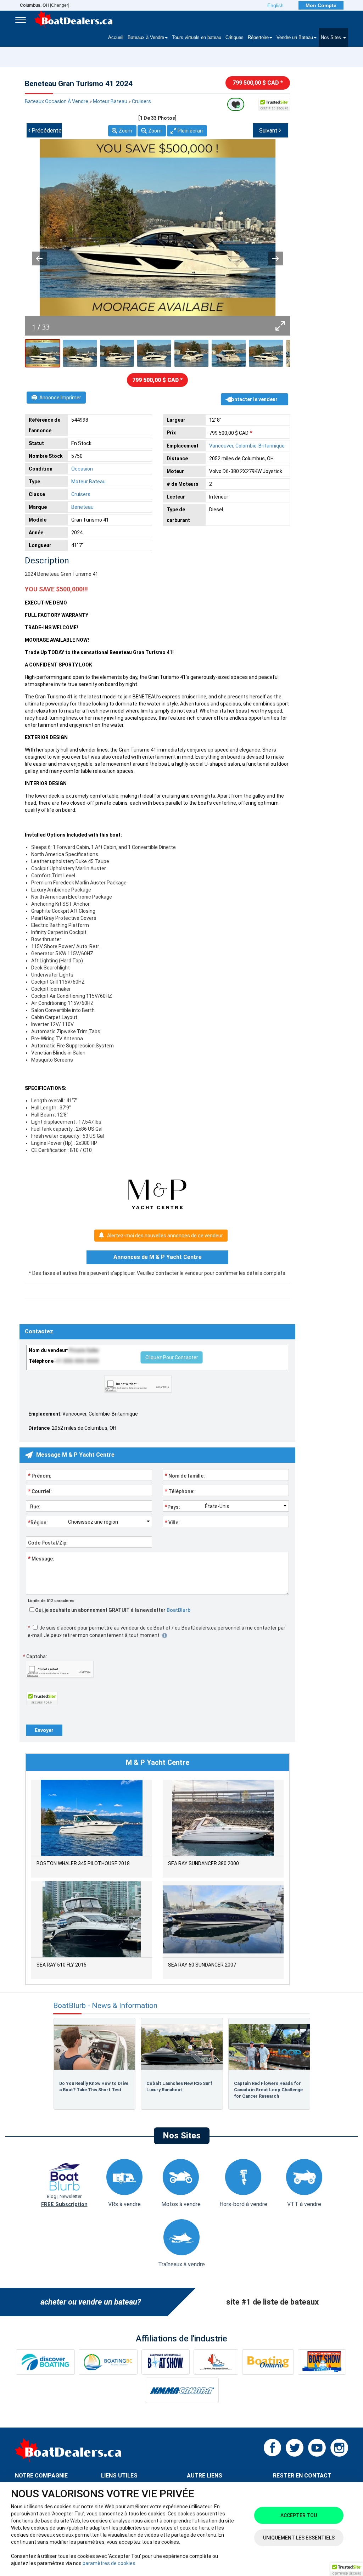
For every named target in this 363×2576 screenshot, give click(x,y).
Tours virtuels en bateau (197, 38)
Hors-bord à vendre (243, 2204)
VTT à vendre (304, 2204)
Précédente (45, 130)
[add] (236, 104)
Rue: (34, 1507)
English (275, 5)
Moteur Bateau (110, 101)
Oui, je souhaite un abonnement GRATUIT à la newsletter (112, 1610)
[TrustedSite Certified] (274, 104)
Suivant (270, 130)
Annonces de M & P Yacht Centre (158, 1257)
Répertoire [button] (258, 38)
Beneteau (82, 507)
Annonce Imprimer (60, 398)
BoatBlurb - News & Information (105, 2006)
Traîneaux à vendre (181, 2264)
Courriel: (40, 1491)
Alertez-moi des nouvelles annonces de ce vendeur (165, 1236)
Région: (38, 1522)
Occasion (82, 469)
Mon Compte (321, 5)
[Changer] (44, 5)
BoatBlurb (178, 1610)
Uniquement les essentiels (299, 2538)
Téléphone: (180, 1491)
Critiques (234, 38)
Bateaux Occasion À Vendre (57, 101)
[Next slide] (275, 258)
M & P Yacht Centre (158, 1762)
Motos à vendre (181, 2204)
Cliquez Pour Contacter (172, 1357)
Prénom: (40, 1475)
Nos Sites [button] (332, 38)
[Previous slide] (39, 258)
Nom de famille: (185, 1475)
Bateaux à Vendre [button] (146, 38)
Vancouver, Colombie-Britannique (247, 446)
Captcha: (35, 1657)
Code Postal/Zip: (48, 1543)
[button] (347, 2569)
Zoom (125, 131)
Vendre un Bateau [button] (295, 38)
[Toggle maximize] (280, 326)
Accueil (116, 38)
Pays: (172, 1507)
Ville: (172, 1522)
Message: (41, 1558)
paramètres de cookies (109, 2563)
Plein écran (190, 131)
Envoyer (44, 1730)
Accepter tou (299, 2515)
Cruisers (141, 101)
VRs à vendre (124, 2204)
